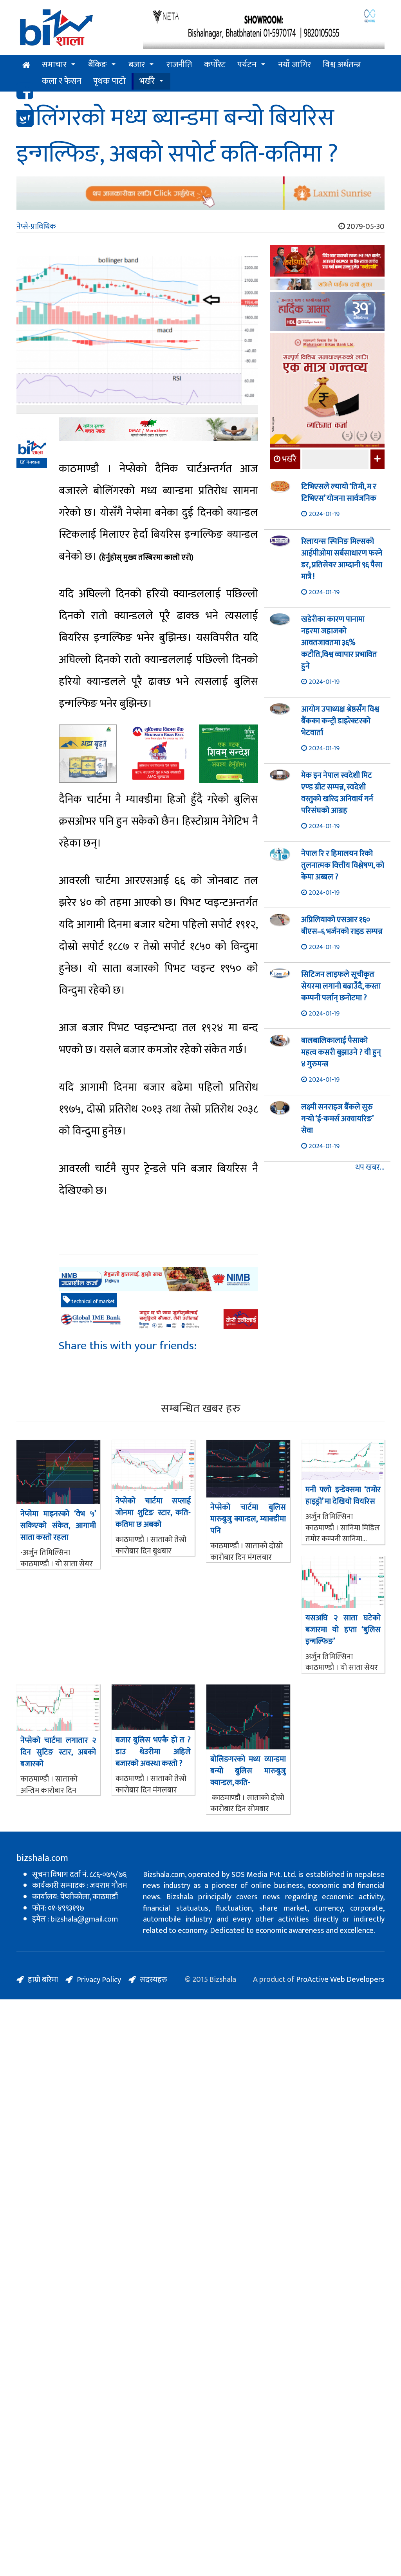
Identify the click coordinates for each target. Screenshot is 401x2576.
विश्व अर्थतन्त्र (342, 65)
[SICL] (327, 285)
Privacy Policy (99, 1980)
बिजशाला (33, 462)
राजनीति (179, 65)
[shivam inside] (229, 754)
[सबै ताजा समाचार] (377, 459)
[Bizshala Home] (26, 65)
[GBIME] (158, 1319)
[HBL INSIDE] (327, 312)
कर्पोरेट (215, 65)
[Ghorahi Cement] (88, 754)
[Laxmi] (200, 193)
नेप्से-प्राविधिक (36, 227)
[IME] (327, 262)
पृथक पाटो (109, 81)
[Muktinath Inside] (158, 754)
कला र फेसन (62, 81)
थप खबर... (370, 1168)
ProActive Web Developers (340, 1979)
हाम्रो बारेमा (43, 1980)
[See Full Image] (137, 335)
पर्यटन (247, 65)
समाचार (54, 65)
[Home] (74, 30)
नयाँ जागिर (294, 65)
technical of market (93, 1301)
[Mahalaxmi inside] (327, 391)
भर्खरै (147, 81)
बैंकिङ (98, 65)
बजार (137, 65)
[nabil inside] (158, 429)
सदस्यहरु (154, 1980)
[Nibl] (158, 1279)
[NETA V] (264, 28)
